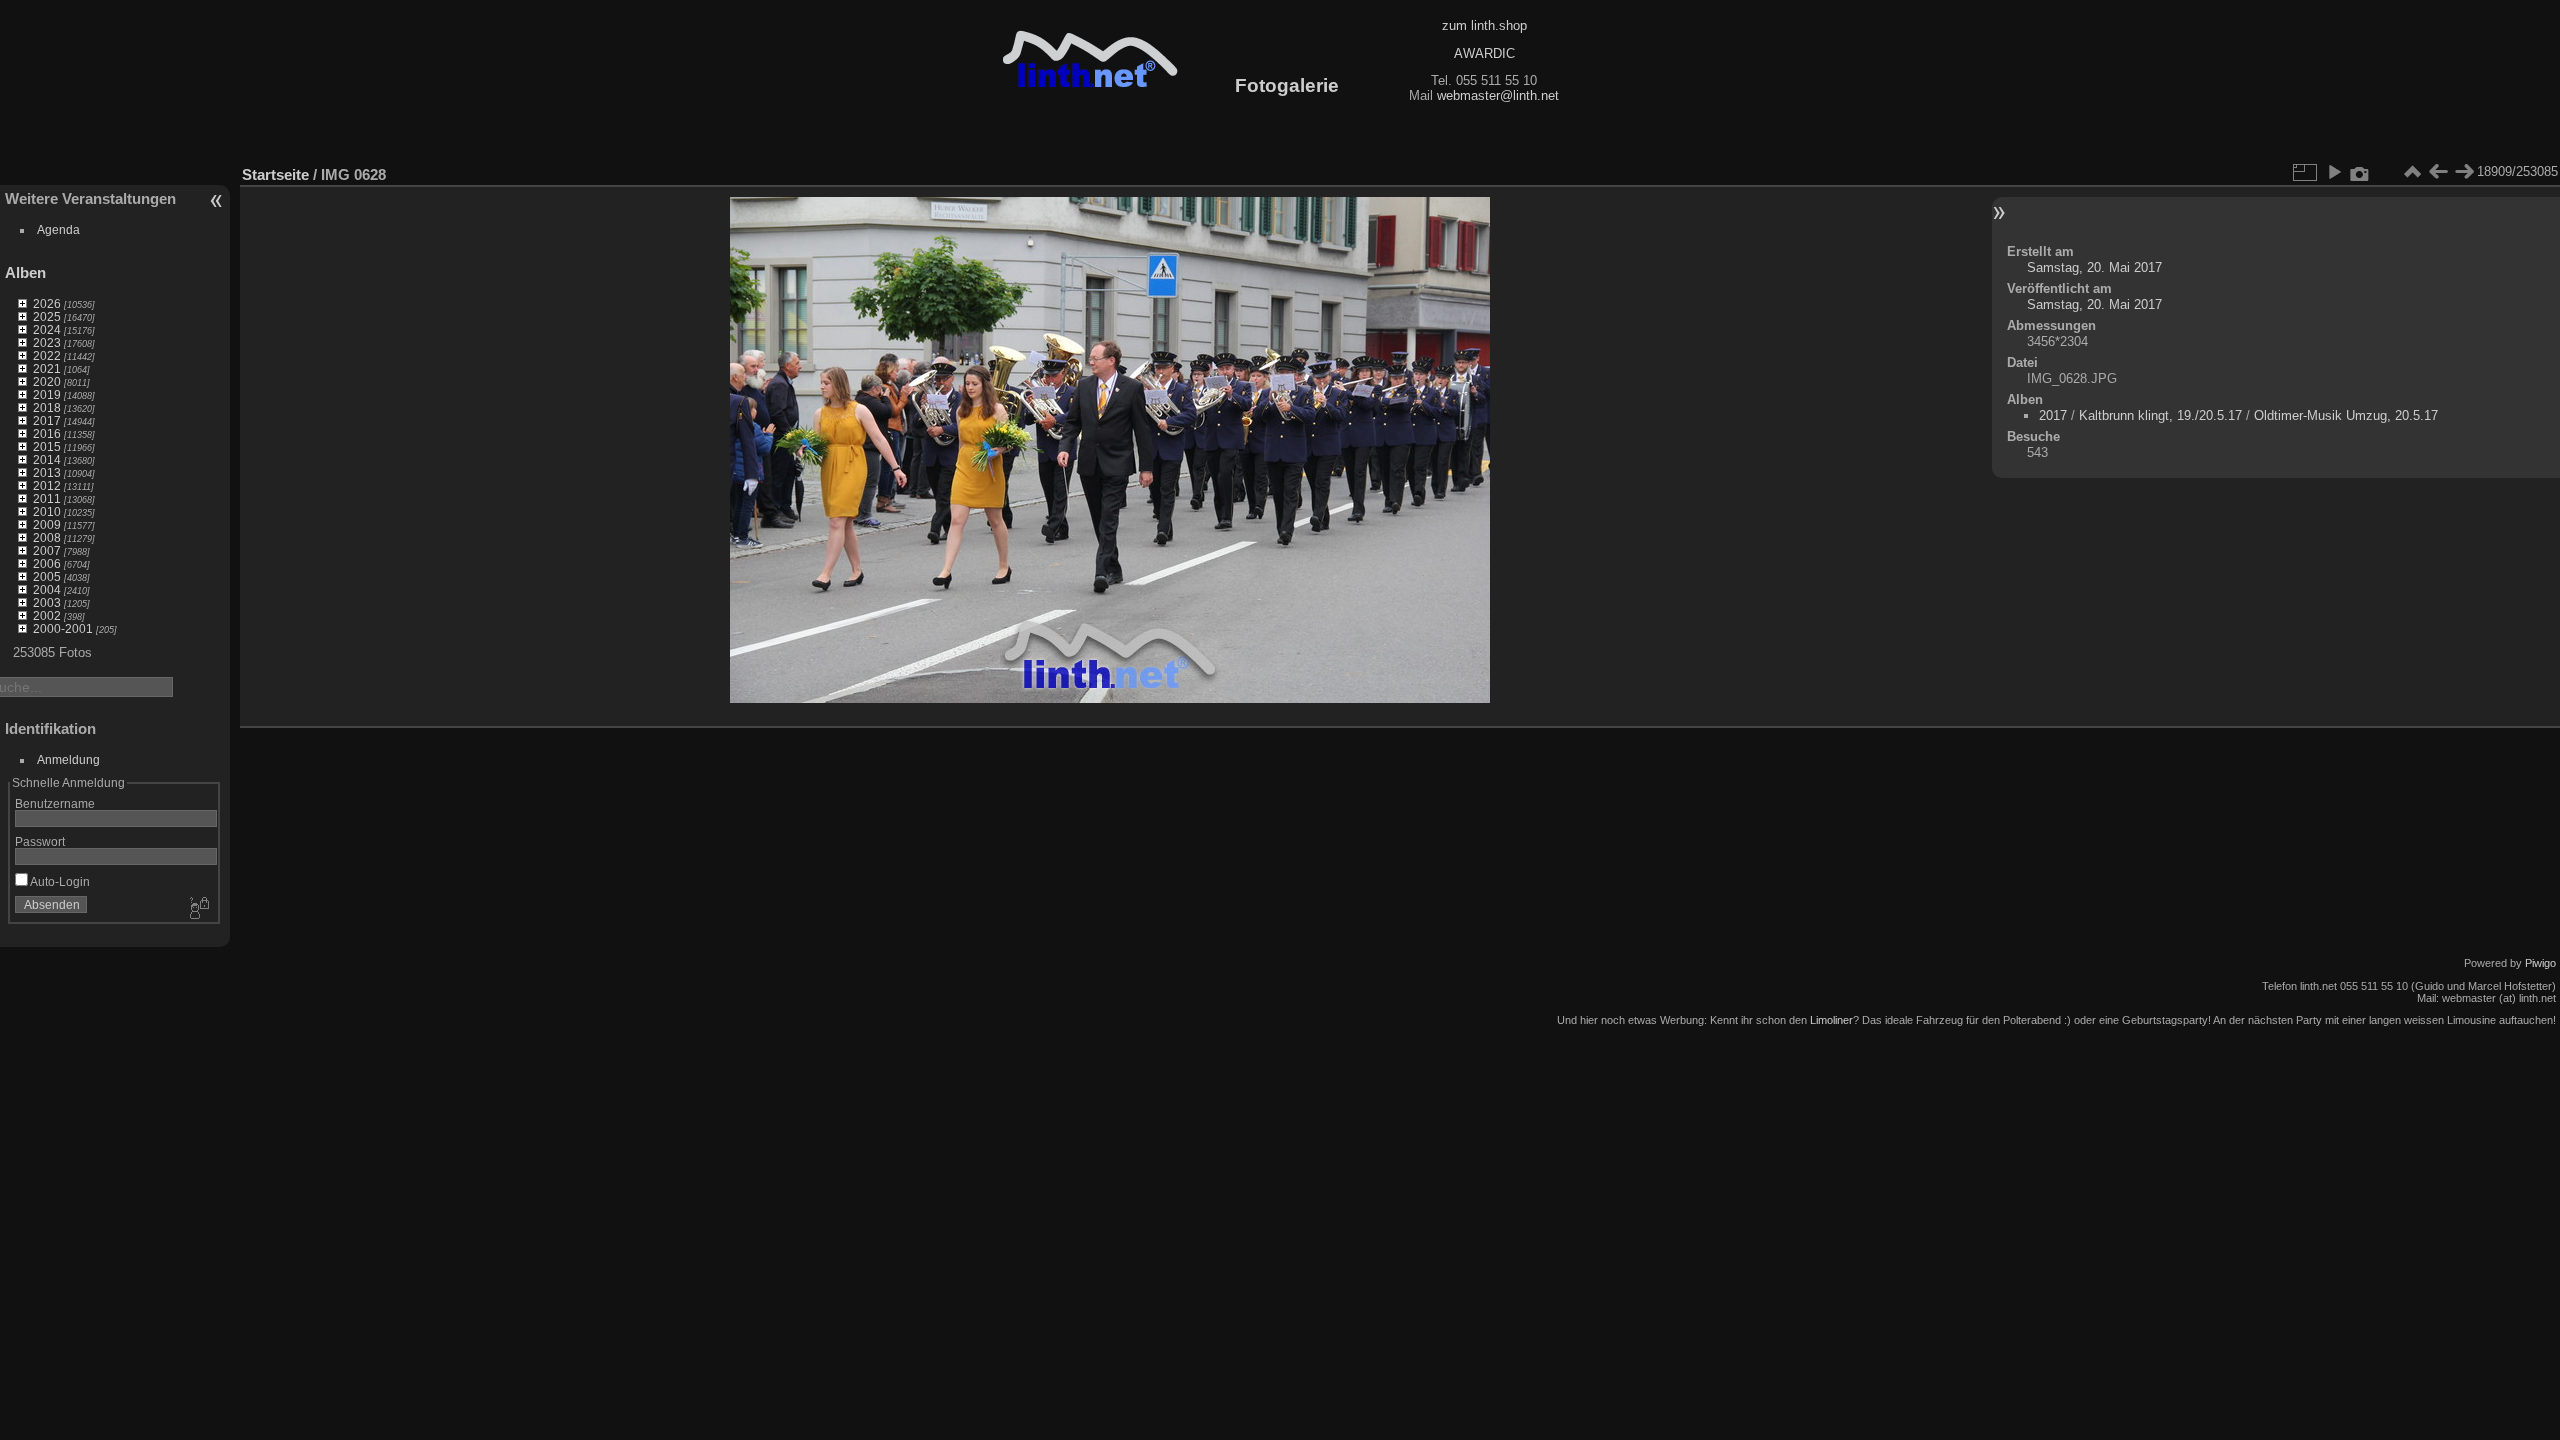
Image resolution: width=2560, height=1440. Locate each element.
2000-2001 (63, 628)
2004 (47, 589)
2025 (47, 316)
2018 (47, 407)
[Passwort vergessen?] (198, 909)
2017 (47, 420)
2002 (47, 615)
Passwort (40, 841)
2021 (47, 368)
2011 (47, 498)
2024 (47, 329)
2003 (47, 602)
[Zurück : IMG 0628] (2438, 172)
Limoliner (1831, 1020)
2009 (47, 524)
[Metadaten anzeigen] (2360, 172)
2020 (47, 381)
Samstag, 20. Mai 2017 (2094, 267)
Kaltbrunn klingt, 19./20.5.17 (2160, 415)
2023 (47, 342)
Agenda (58, 229)
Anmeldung (68, 759)
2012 (47, 485)
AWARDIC (1484, 53)
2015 (47, 446)
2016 (47, 433)
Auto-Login (59, 881)
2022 (47, 355)
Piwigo (2540, 963)
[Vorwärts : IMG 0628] (2464, 172)
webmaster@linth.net (1498, 95)
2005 (47, 576)
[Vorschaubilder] (2412, 172)
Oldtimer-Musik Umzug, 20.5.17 (2346, 415)
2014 (47, 459)
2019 (47, 394)
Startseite (275, 174)
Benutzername (55, 803)
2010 (47, 511)
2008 (47, 537)
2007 (47, 550)
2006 (47, 563)
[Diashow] (2334, 172)
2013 (47, 472)
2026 (47, 303)
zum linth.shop (1484, 25)
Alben (25, 272)
